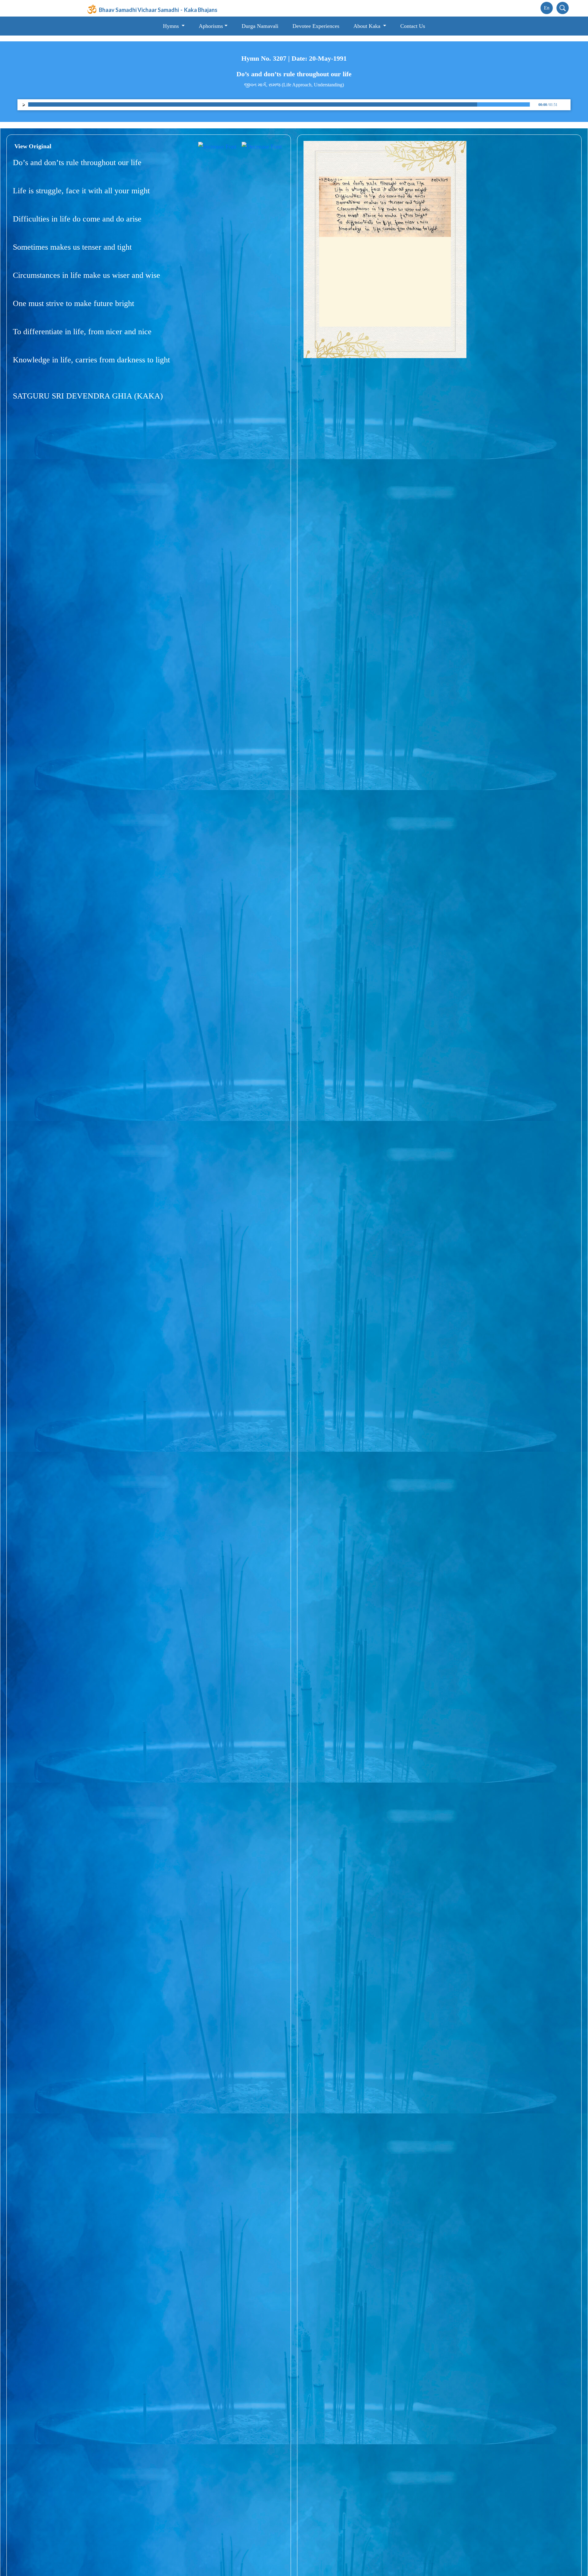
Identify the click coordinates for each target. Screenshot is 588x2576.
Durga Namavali (260, 26)
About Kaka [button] (368, 26)
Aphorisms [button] (211, 26)
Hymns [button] (172, 26)
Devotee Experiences (316, 26)
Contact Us (413, 26)
